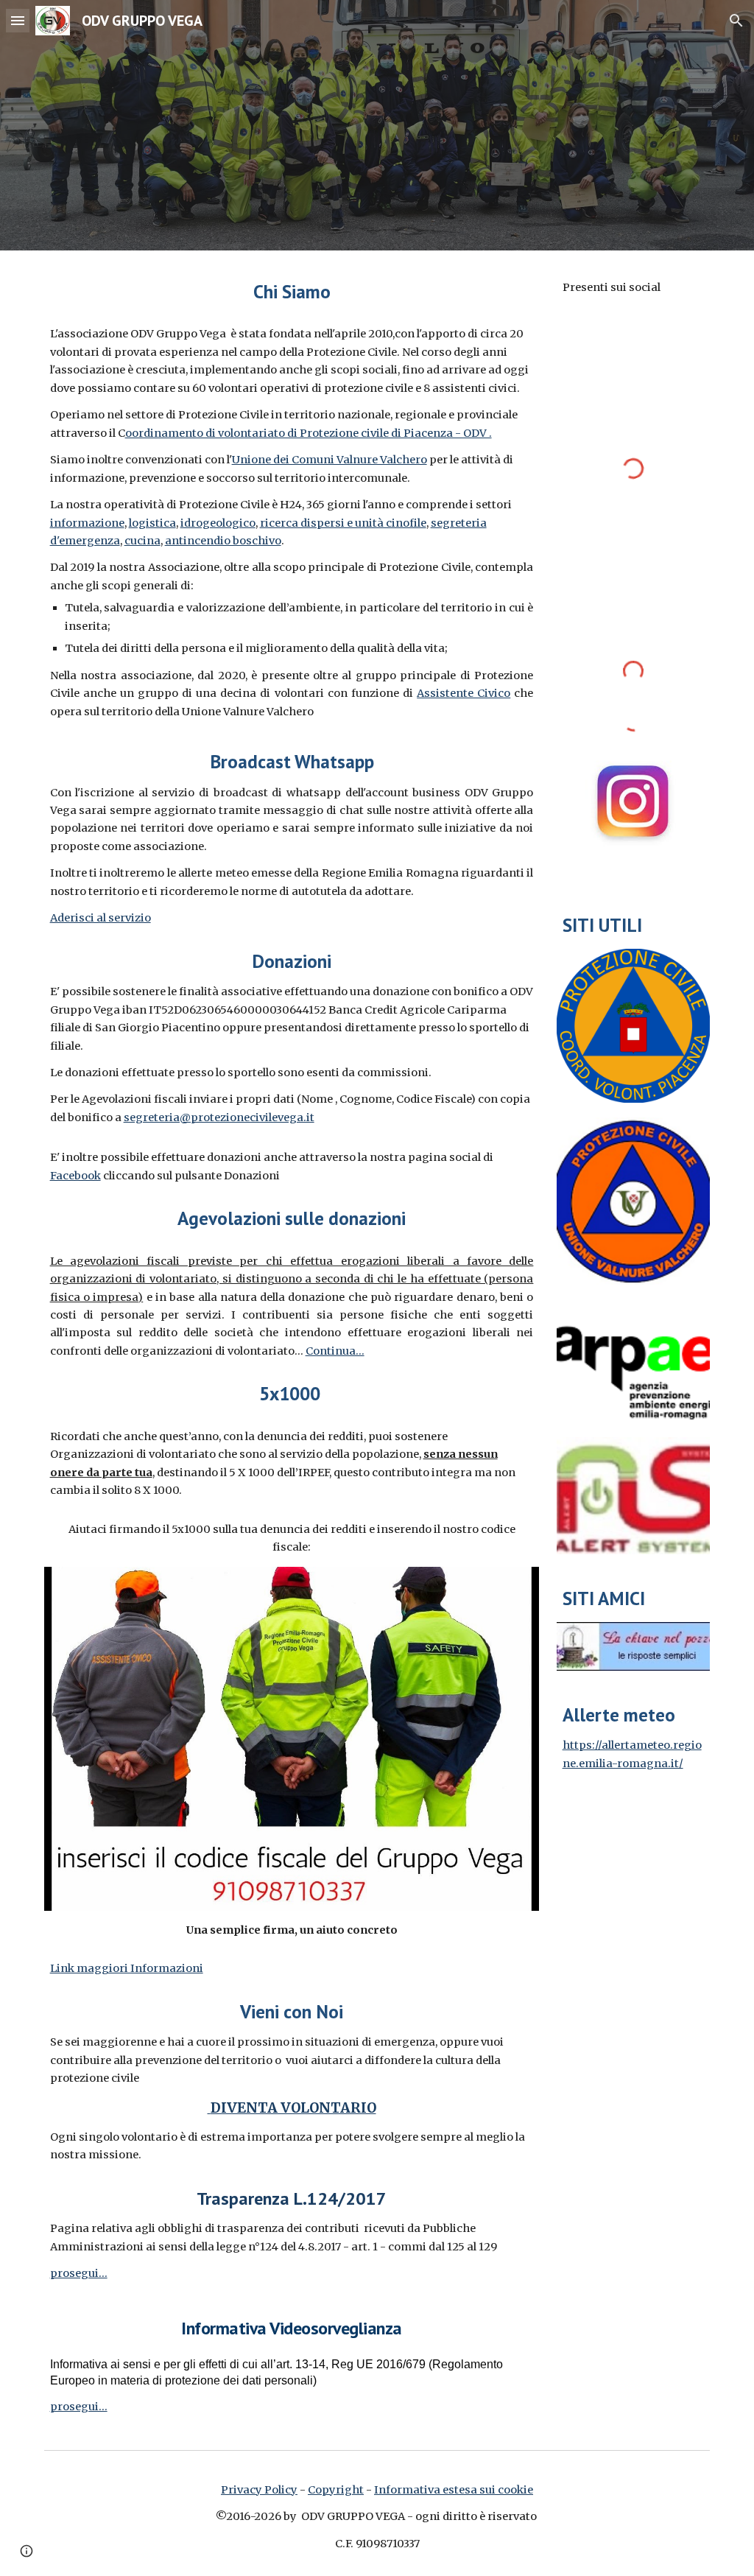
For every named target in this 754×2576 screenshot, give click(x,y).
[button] (18, 20)
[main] (292, 291)
